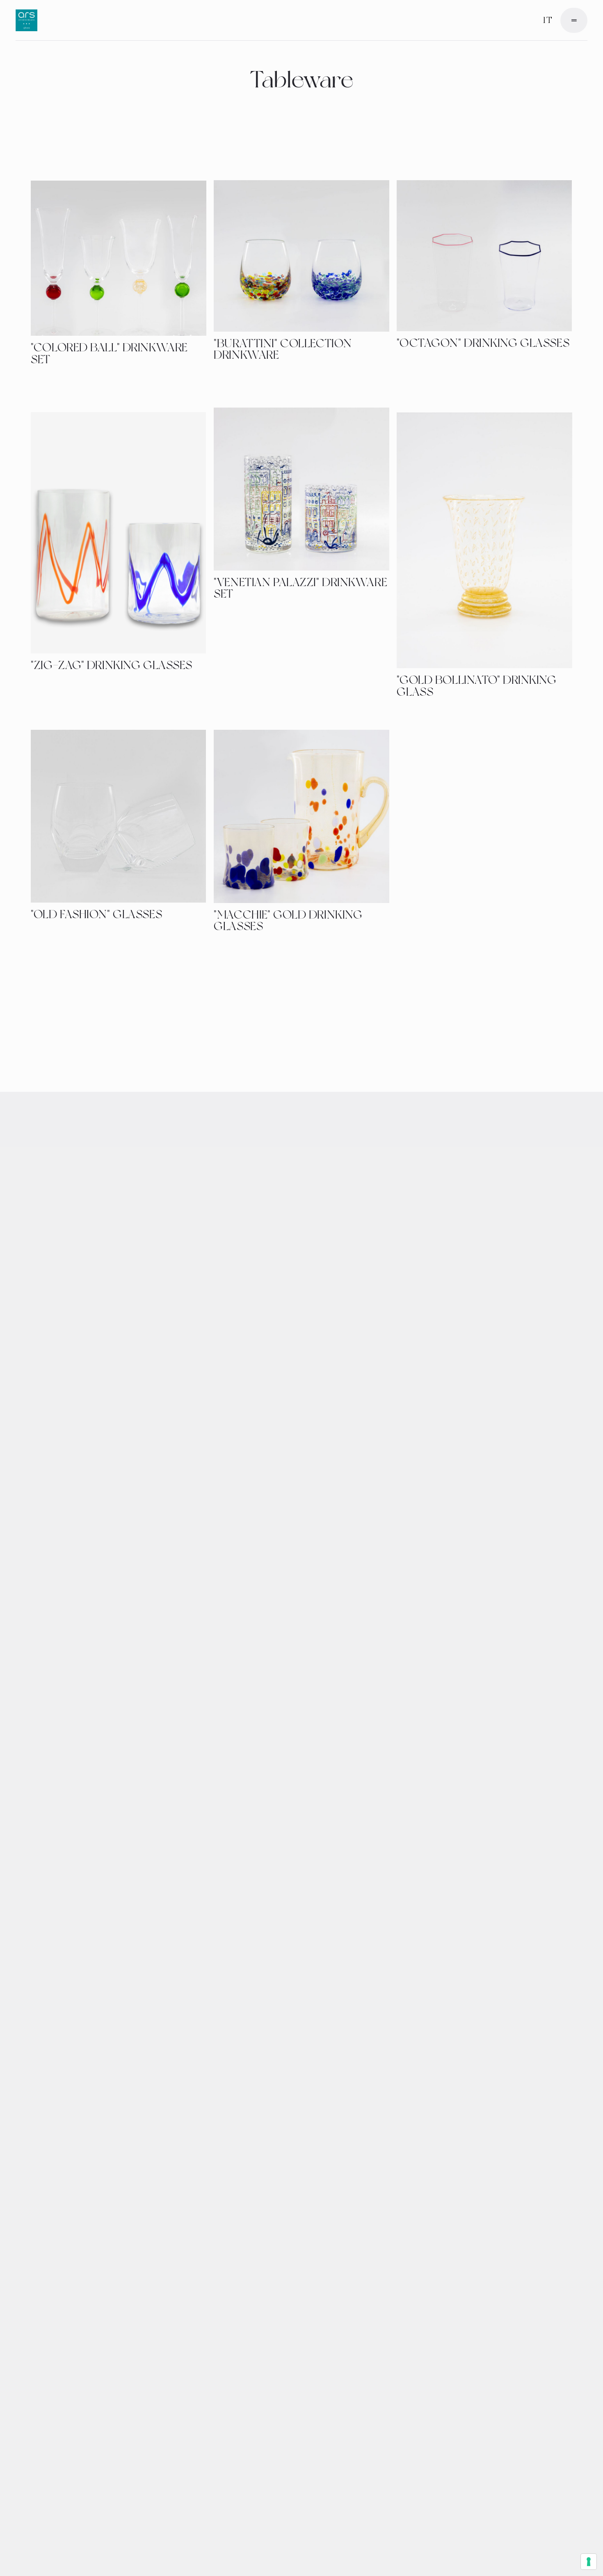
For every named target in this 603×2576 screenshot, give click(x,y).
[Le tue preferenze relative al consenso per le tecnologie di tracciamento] (589, 2562)
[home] (26, 20)
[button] (574, 20)
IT (547, 20)
